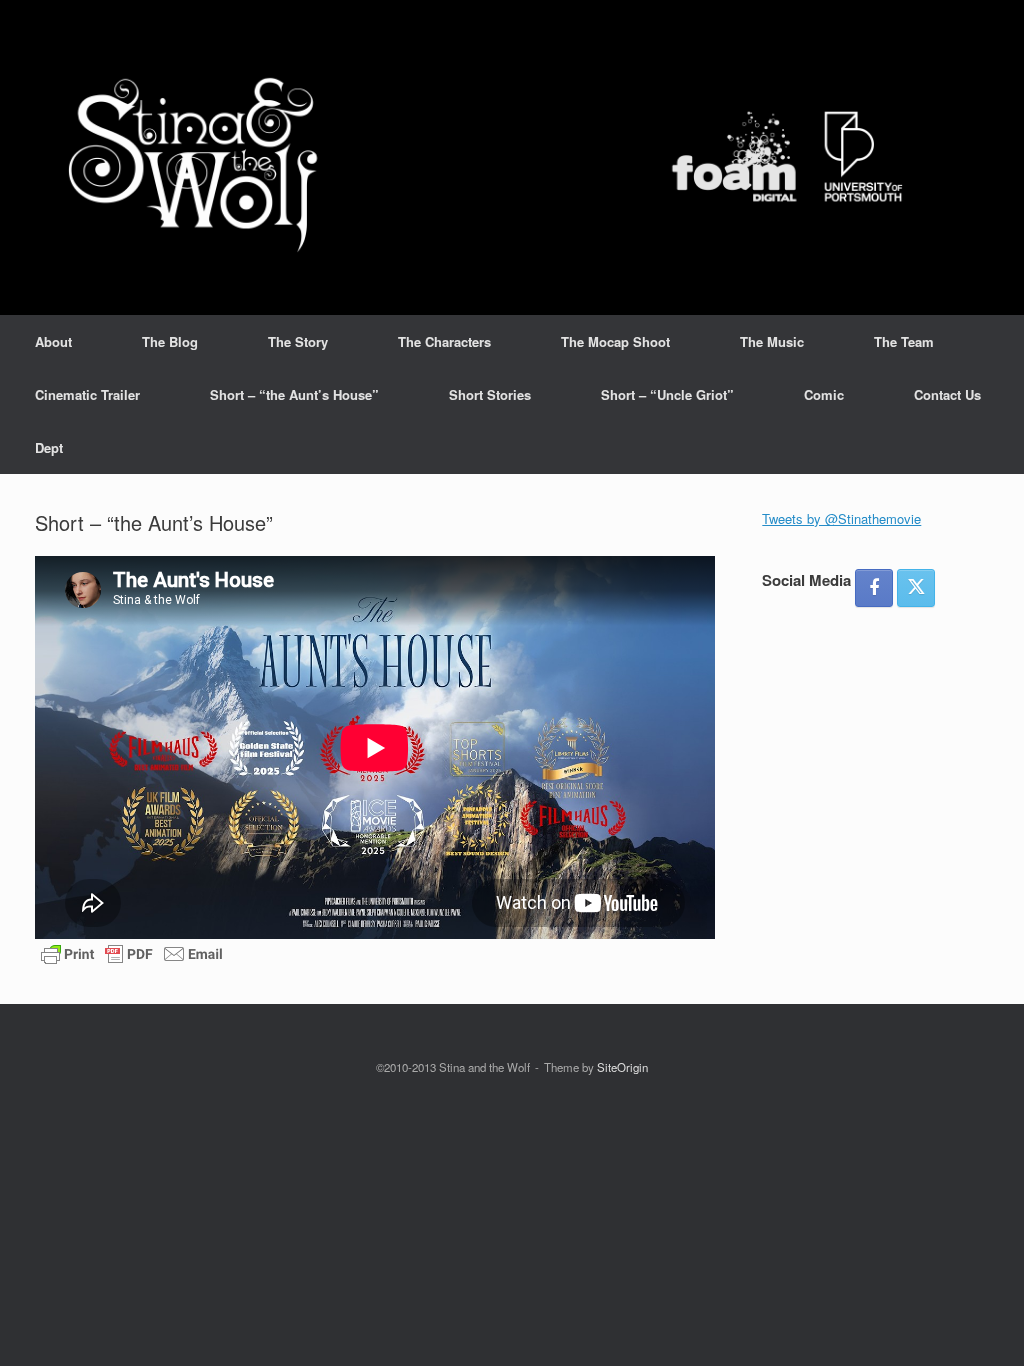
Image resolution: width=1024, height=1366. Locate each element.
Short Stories (490, 394)
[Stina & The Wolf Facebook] (874, 588)
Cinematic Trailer (87, 394)
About (53, 341)
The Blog (170, 341)
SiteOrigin (622, 1067)
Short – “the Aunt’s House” (294, 394)
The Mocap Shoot (615, 341)
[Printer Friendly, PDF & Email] (132, 952)
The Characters (444, 341)
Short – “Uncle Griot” (667, 394)
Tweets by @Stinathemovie (841, 518)
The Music (772, 341)
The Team (904, 341)
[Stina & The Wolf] (499, 157)
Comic (824, 394)
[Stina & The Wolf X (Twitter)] (916, 588)
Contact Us (947, 394)
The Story (298, 341)
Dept (49, 447)
